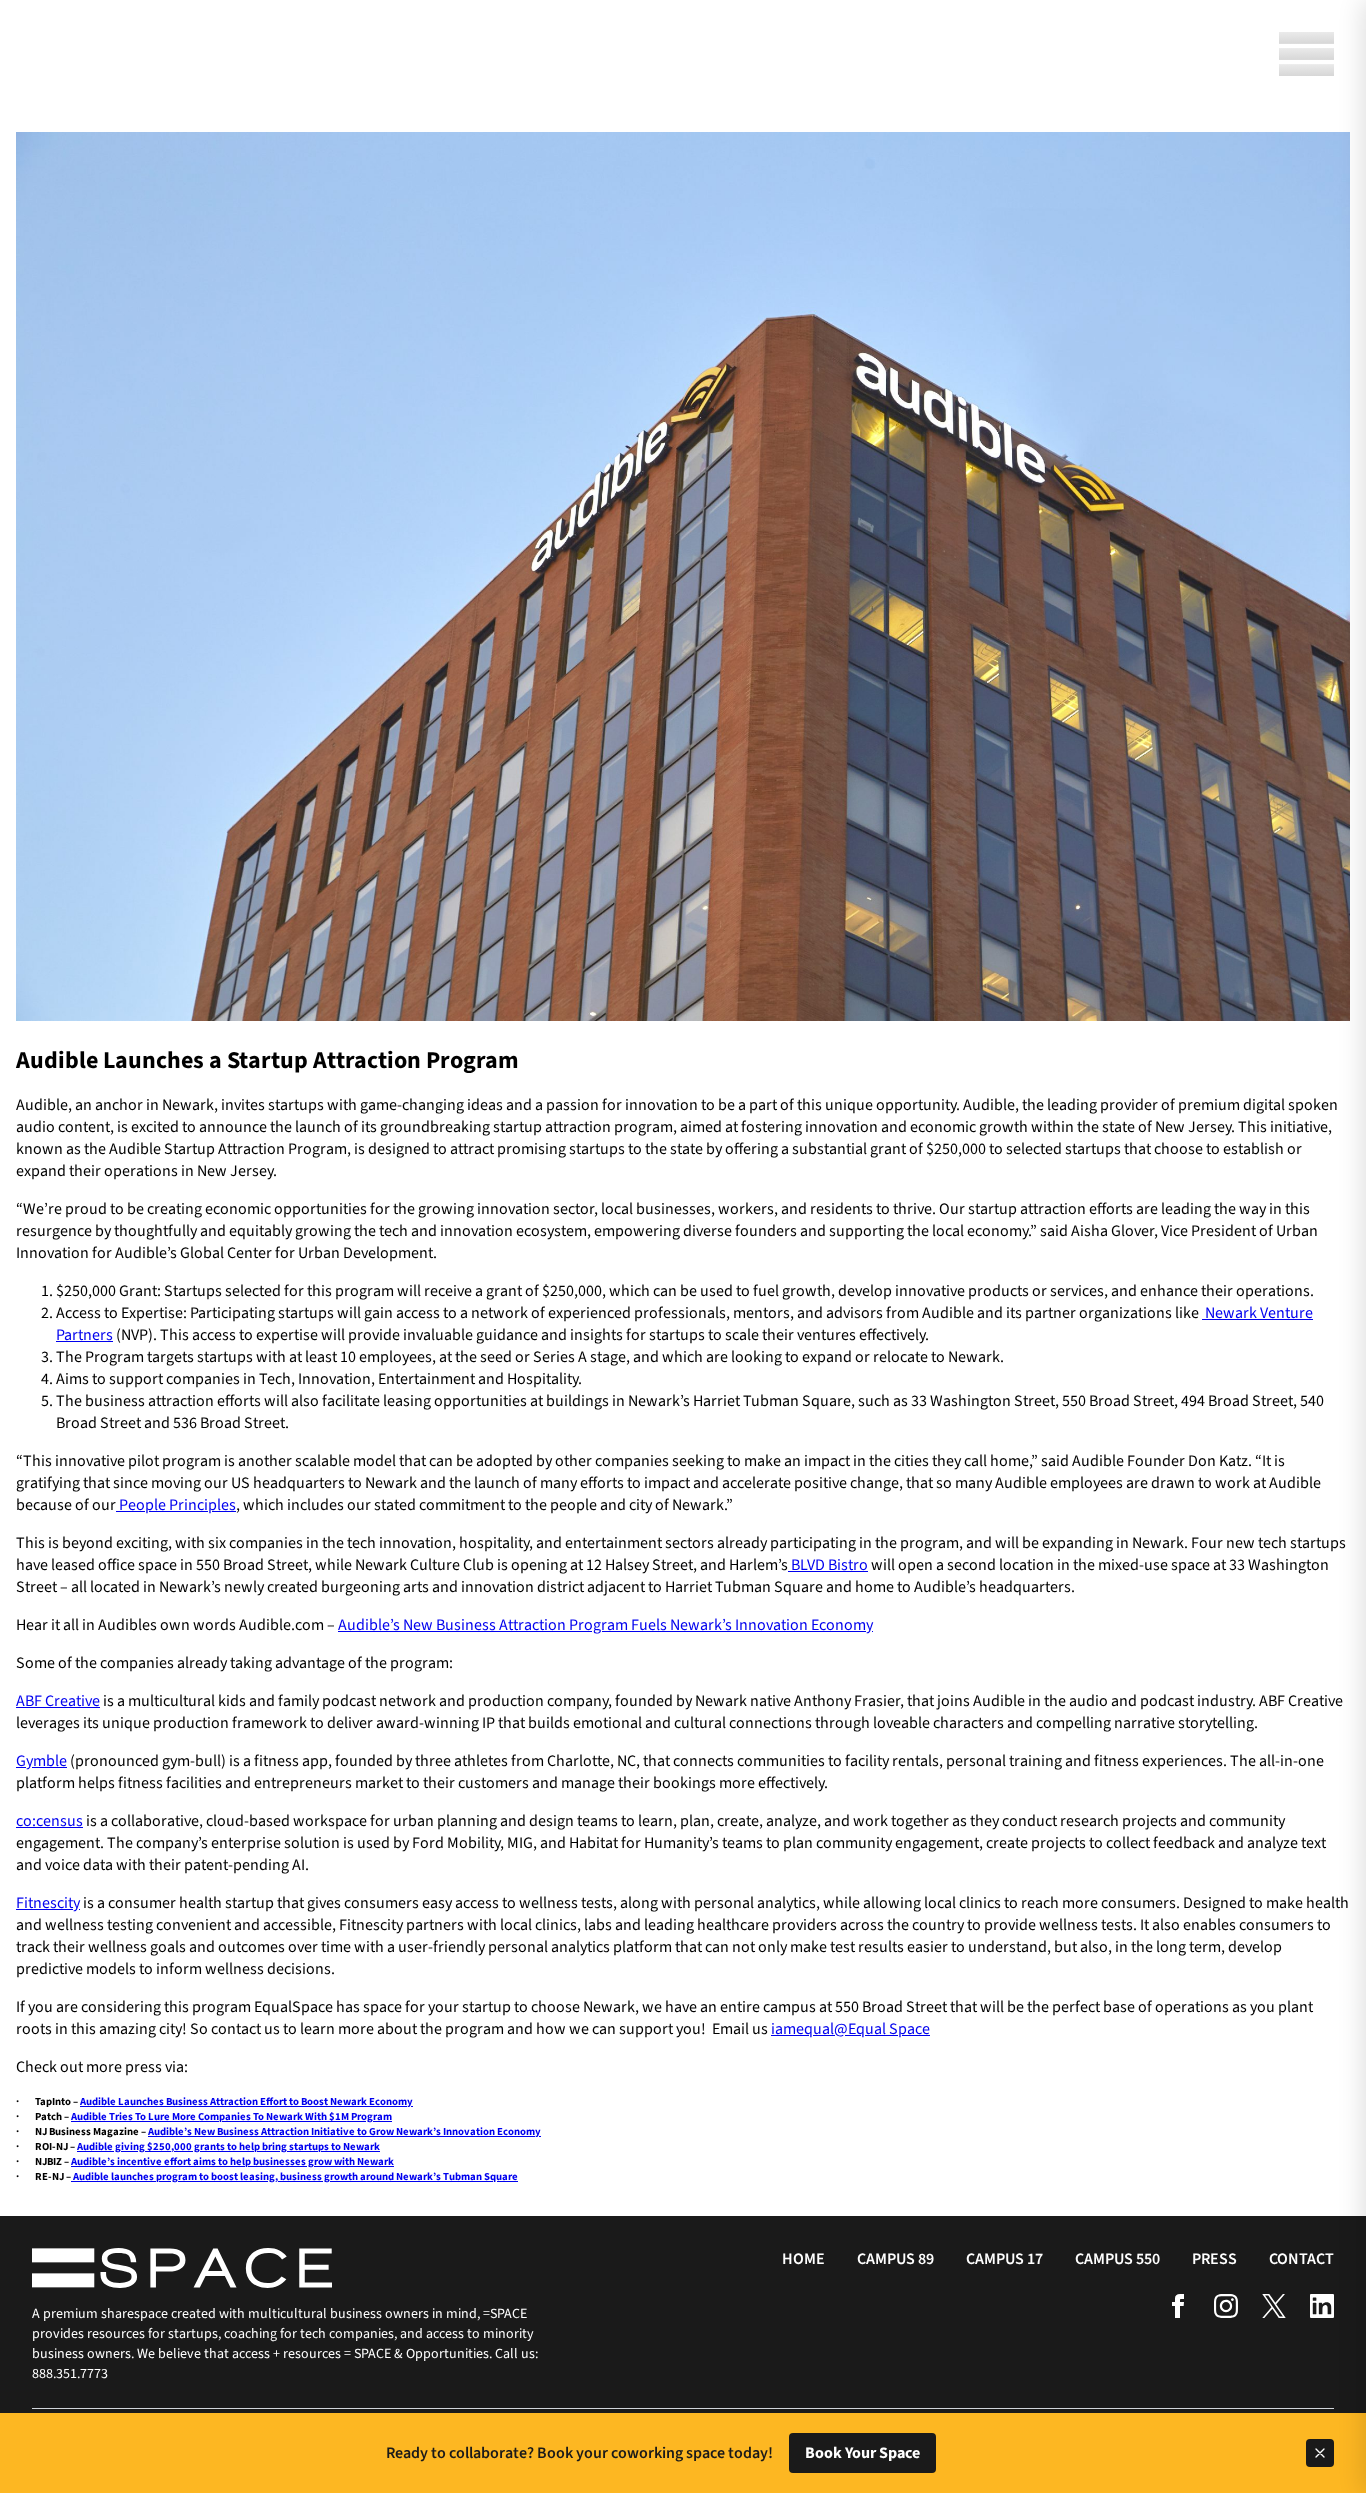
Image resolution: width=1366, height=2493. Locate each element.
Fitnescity (48, 1903)
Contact (1301, 2259)
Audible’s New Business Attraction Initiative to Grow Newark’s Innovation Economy (344, 2131)
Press (1214, 2259)
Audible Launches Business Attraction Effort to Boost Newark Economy (246, 2101)
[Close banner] (1320, 2453)
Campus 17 (1004, 2259)
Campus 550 (1117, 2259)
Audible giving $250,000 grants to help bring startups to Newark (228, 2146)
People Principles (176, 1505)
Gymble (41, 1761)
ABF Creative (58, 1701)
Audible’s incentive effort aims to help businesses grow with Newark (232, 2161)
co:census (49, 1821)
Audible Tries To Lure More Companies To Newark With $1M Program (231, 2116)
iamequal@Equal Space (850, 2029)
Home (803, 2259)
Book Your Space (862, 2453)
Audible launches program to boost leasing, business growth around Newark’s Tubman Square (294, 2176)
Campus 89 (895, 2259)
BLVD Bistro (828, 1565)
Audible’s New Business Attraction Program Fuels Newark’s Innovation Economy (605, 1625)
